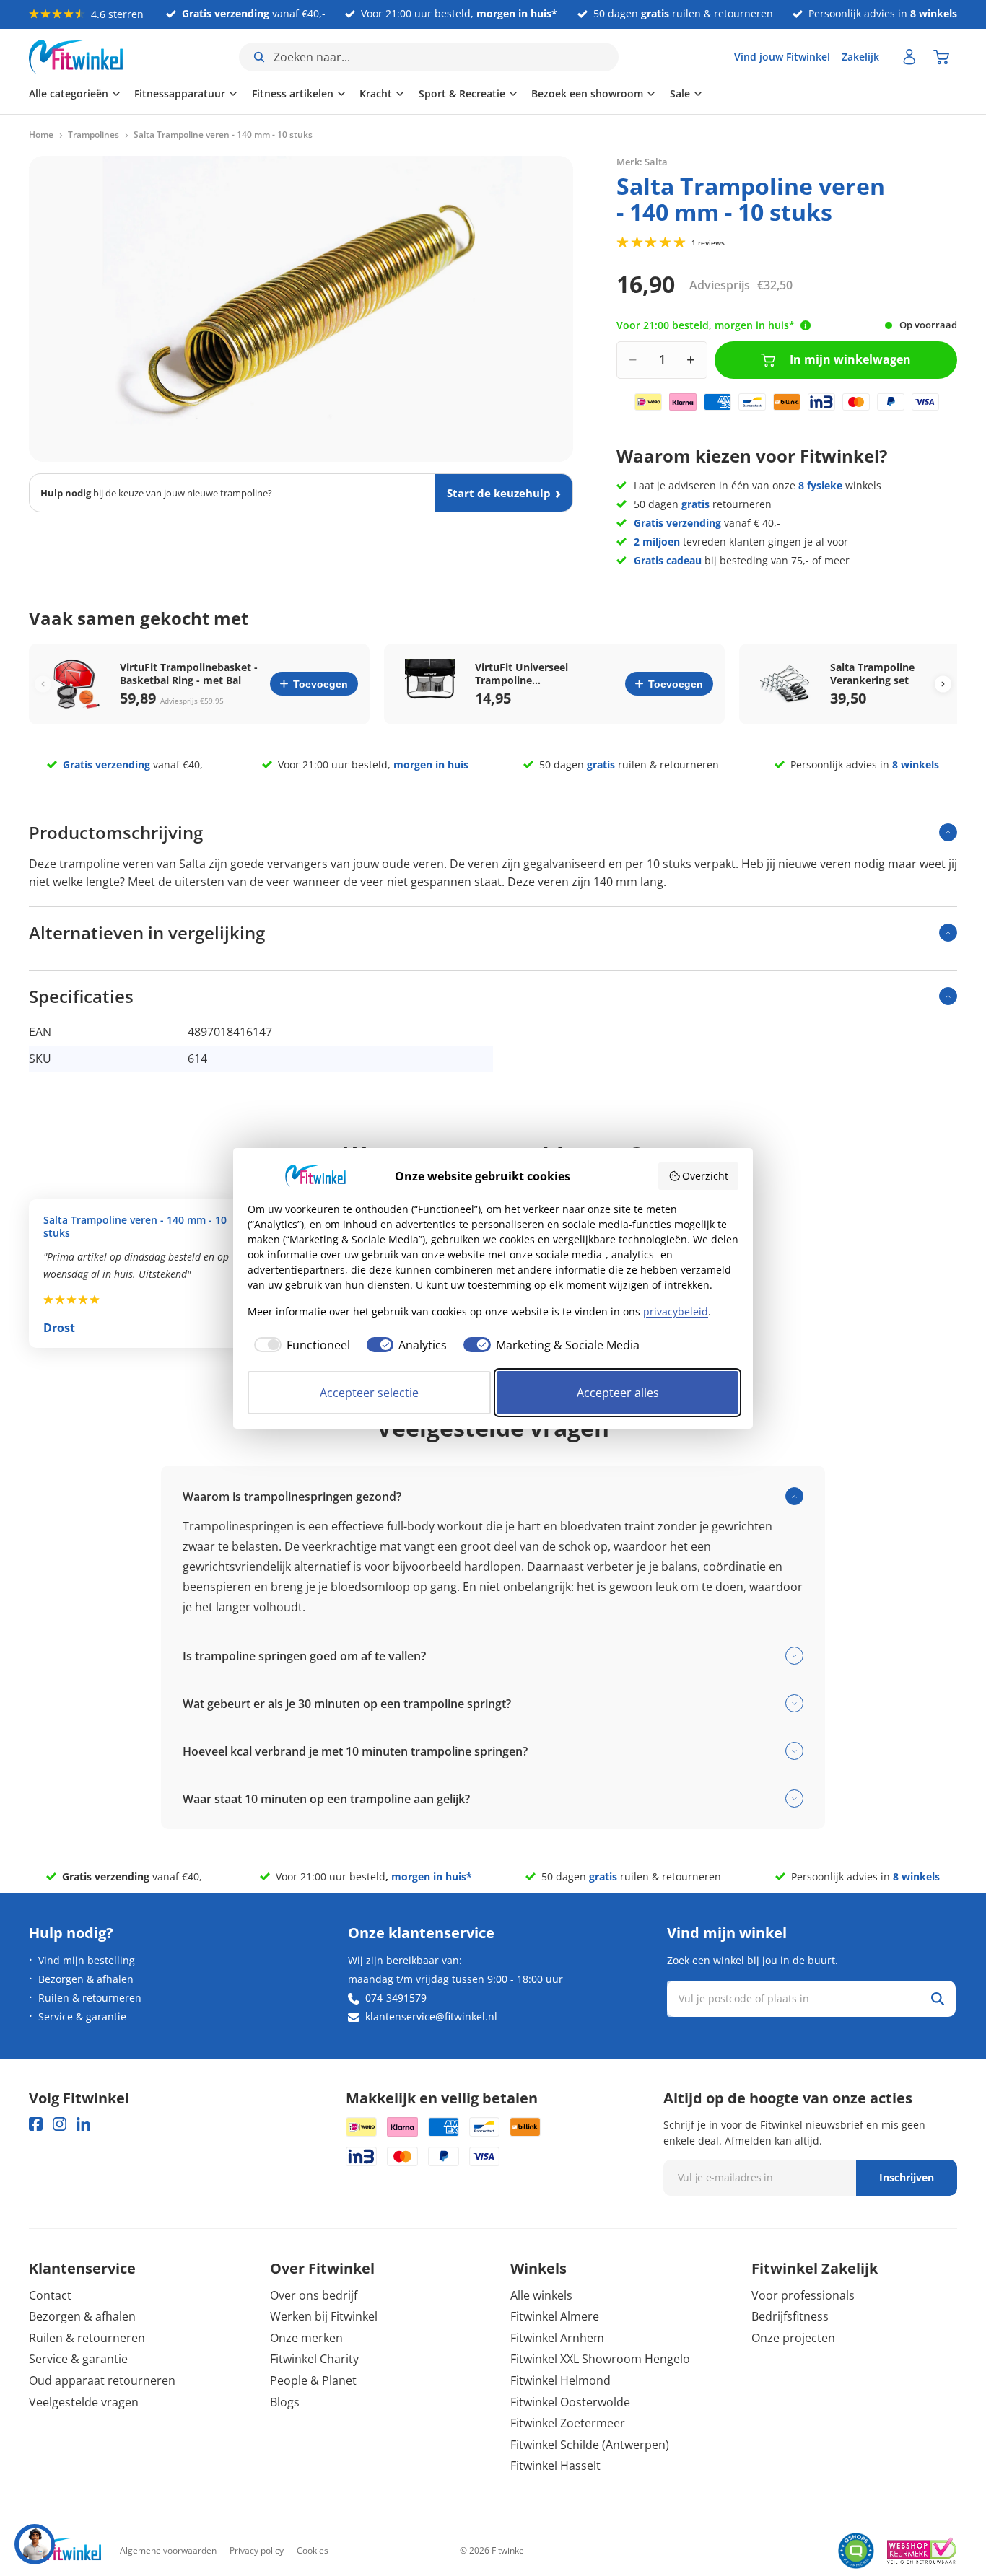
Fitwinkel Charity (314, 2359)
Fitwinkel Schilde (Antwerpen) (590, 2445)
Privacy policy (257, 2550)
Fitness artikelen (293, 93)
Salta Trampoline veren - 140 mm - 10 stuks (135, 1227)
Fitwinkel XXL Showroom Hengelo (600, 2359)
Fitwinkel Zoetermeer (568, 2423)
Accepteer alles (618, 1393)
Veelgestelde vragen (84, 2402)
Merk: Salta (642, 162)
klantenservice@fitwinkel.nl (431, 2016)
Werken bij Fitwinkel (324, 2316)
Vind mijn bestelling (87, 1960)
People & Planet (313, 2380)
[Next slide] (943, 684)
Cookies (313, 2550)
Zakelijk (860, 57)
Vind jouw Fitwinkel (782, 57)
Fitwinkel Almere (555, 2316)
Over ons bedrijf (314, 2295)
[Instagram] (60, 2124)
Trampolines (93, 135)
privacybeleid (676, 1311)
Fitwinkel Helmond (560, 2380)
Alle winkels (541, 2295)
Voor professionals (803, 2295)
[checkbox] (299, 1345)
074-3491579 (396, 1998)
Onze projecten (793, 2338)
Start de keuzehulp (499, 493)
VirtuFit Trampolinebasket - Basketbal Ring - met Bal (189, 674)
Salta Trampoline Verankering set (872, 674)
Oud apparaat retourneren (102, 2380)
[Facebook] (36, 2124)
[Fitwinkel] (65, 2551)
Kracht (376, 93)
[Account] (909, 57)
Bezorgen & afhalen (86, 1979)
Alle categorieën (69, 93)
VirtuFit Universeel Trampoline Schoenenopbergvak (526, 674)
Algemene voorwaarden (168, 2550)
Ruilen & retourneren (90, 1998)
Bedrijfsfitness (790, 2316)
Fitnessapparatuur (180, 93)
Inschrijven (907, 2177)
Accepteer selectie (369, 1393)
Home (41, 135)
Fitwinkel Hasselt (555, 2466)
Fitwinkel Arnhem (557, 2338)
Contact (50, 2295)
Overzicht (705, 1176)
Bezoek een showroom (587, 93)
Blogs (285, 2402)
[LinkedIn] (83, 2124)
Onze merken (306, 2338)
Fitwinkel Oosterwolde (570, 2402)
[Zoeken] (938, 1999)
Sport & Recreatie (462, 93)
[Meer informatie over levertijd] (806, 325)
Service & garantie (82, 2016)
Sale (680, 93)
